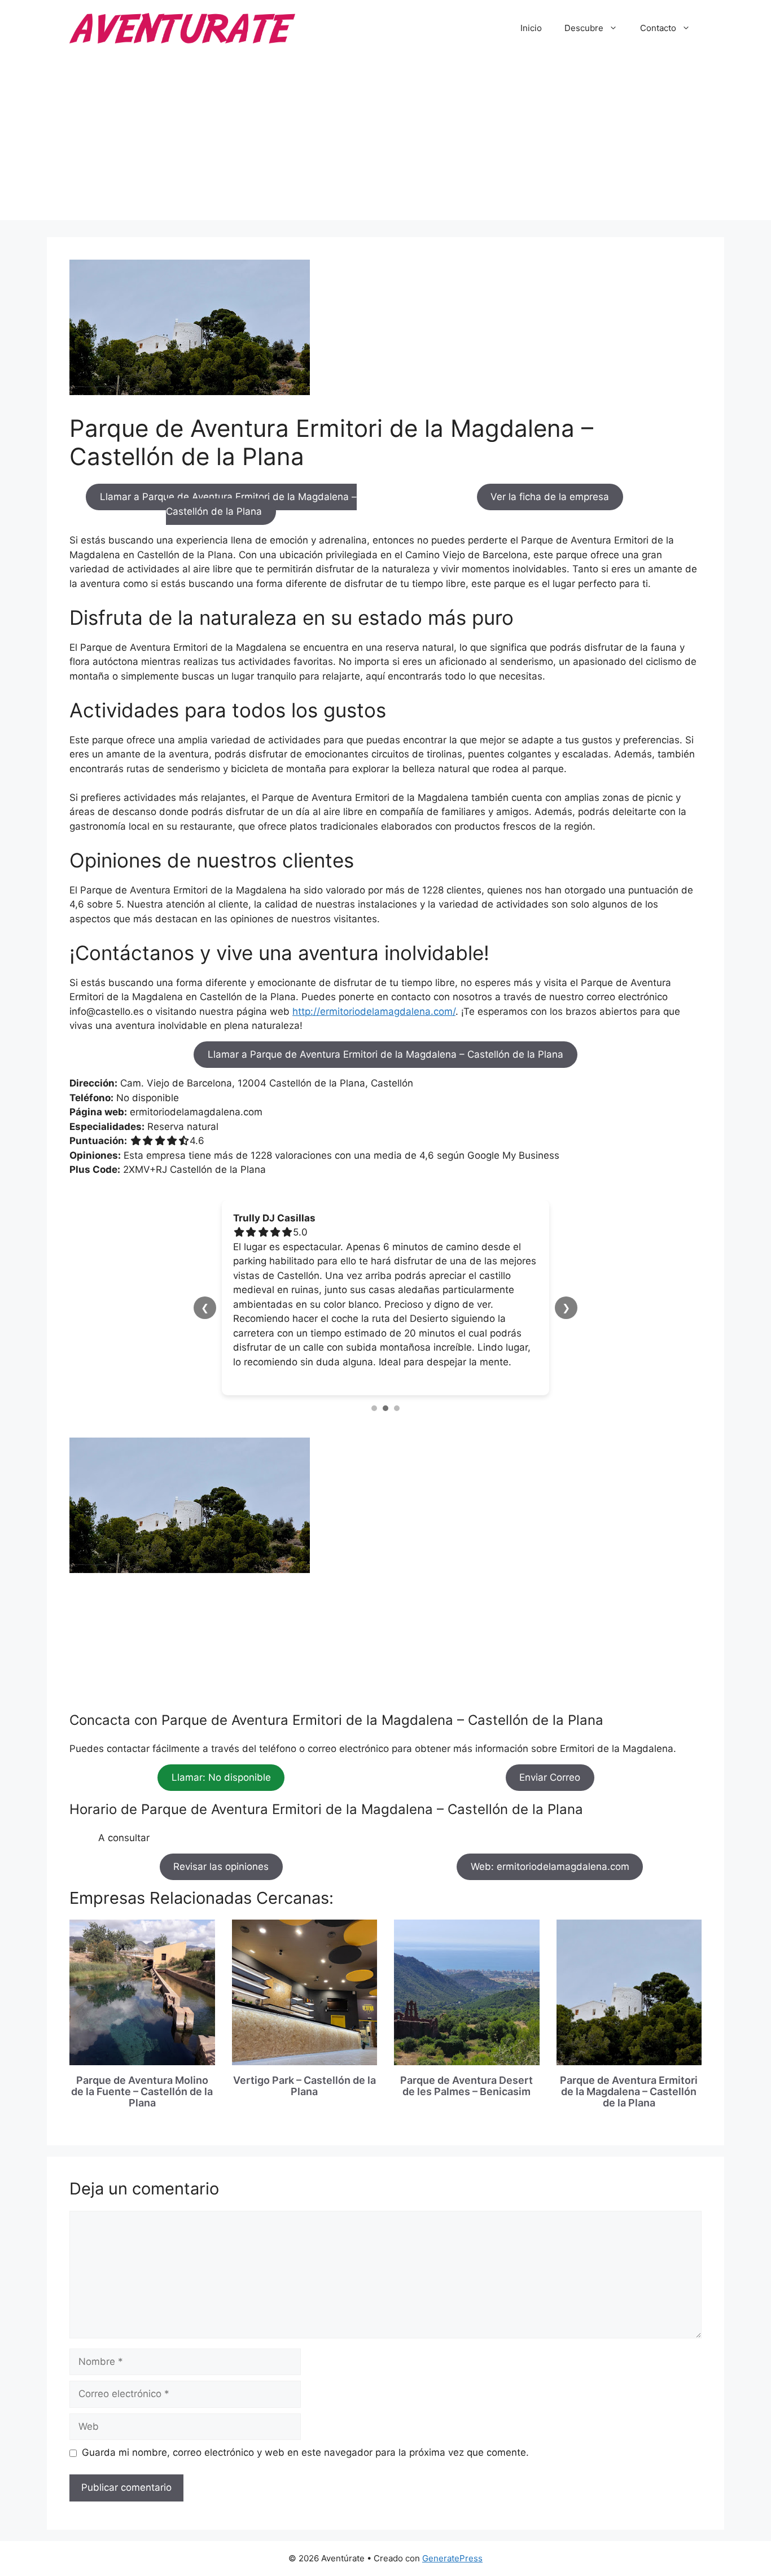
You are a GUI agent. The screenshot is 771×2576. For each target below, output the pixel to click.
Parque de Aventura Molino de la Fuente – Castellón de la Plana (142, 2005)
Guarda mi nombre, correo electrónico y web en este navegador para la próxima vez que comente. (305, 2366)
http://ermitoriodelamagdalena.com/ (374, 1011)
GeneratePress (452, 2472)
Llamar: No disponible (221, 1691)
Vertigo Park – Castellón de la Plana (305, 1999)
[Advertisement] (385, 141)
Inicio (531, 28)
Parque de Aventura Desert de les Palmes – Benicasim (466, 1999)
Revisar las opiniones (221, 1780)
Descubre (584, 28)
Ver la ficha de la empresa (550, 497)
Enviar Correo (550, 1691)
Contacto (658, 28)
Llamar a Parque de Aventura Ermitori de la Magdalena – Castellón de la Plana (228, 505)
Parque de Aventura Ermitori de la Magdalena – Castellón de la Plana (629, 2005)
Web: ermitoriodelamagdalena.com (550, 1780)
